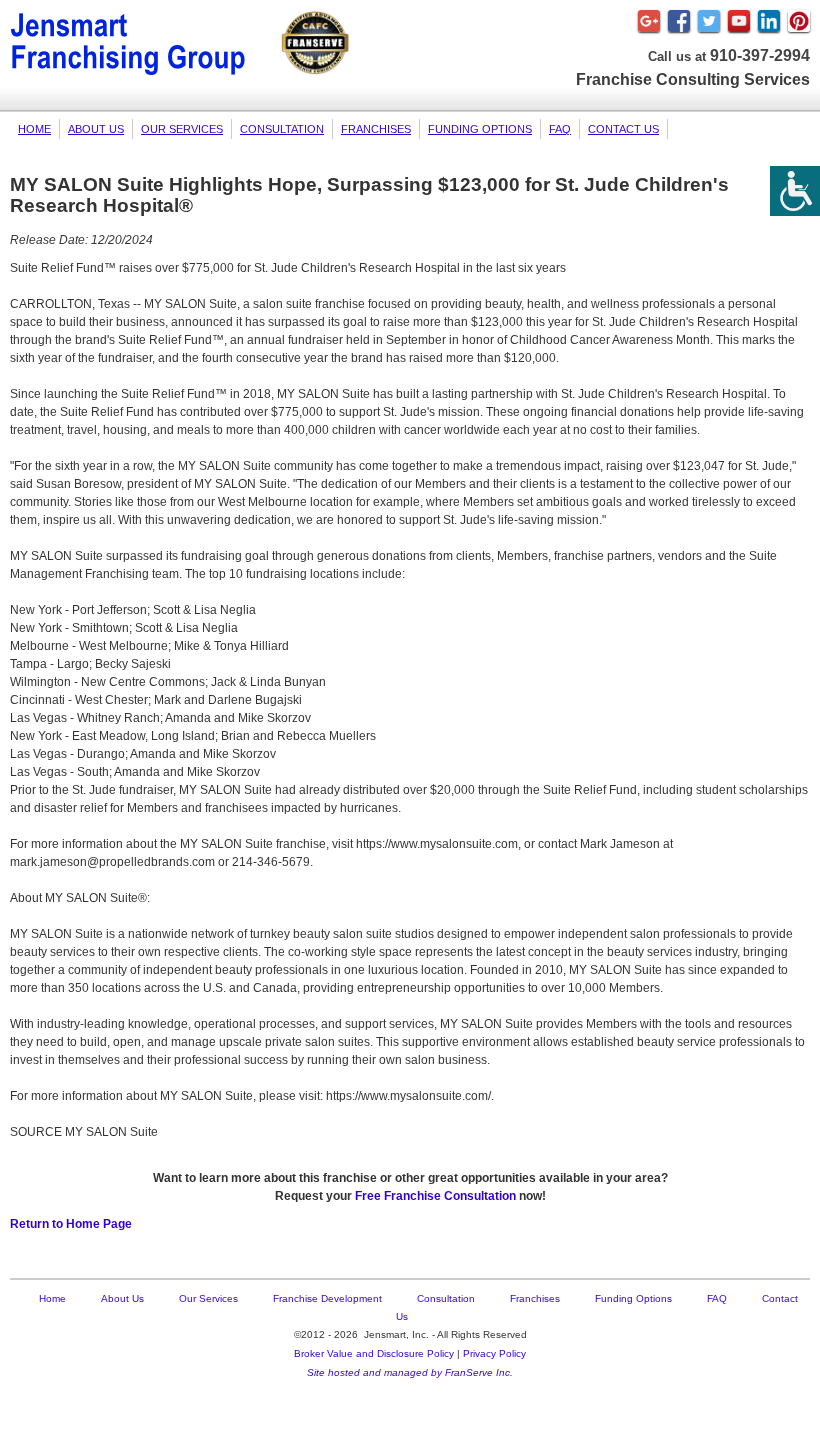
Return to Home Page (71, 1224)
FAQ (560, 129)
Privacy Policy (494, 1353)
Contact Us (623, 129)
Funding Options (480, 129)
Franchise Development (327, 1298)
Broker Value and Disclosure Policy (374, 1353)
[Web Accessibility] (795, 191)
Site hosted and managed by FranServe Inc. (410, 1372)
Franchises (376, 129)
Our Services (182, 129)
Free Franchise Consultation (435, 1196)
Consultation (282, 129)
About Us (96, 129)
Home (34, 129)
